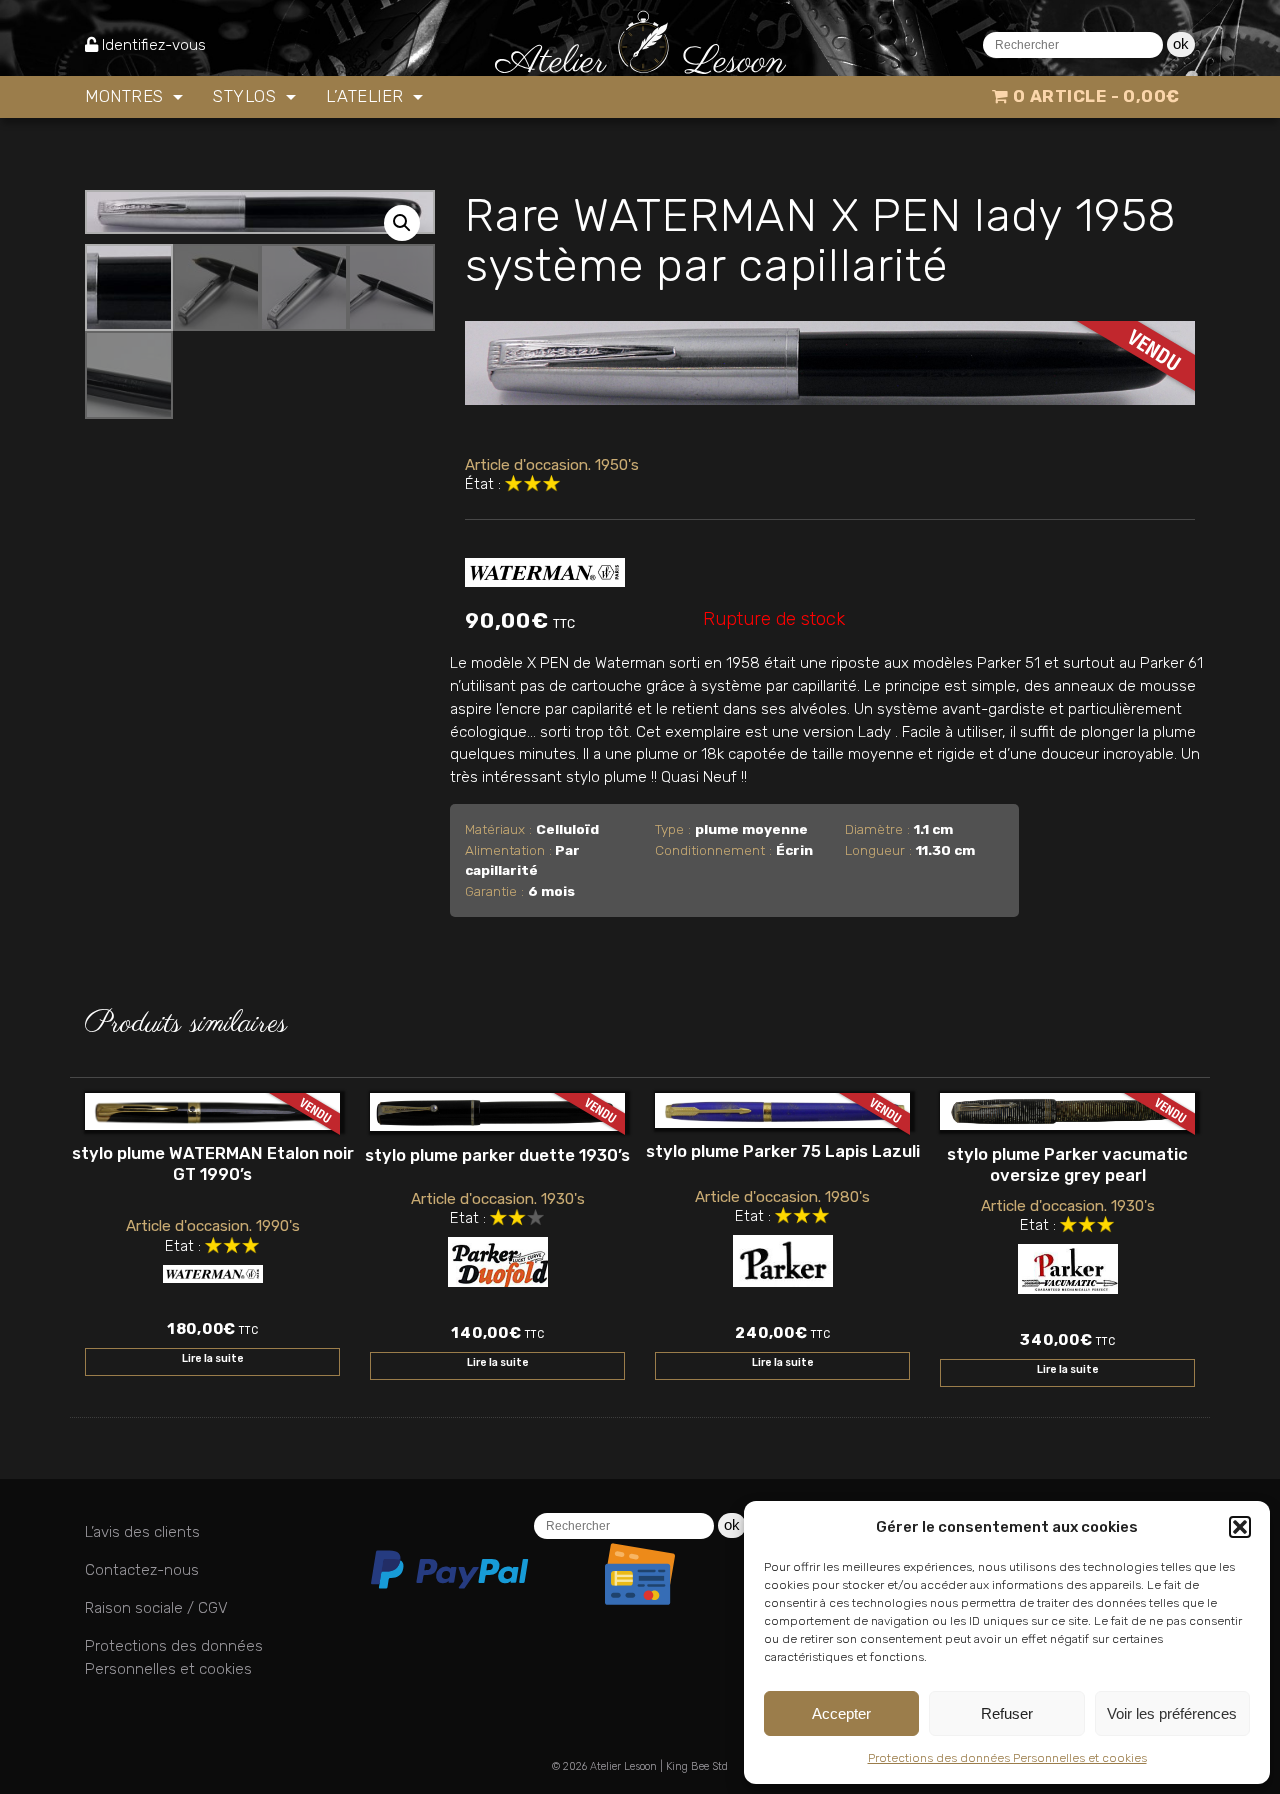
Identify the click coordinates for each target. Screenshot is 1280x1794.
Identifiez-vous (154, 45)
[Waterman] (545, 568)
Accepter (841, 1713)
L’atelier (367, 96)
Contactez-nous (142, 1570)
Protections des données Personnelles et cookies (1007, 1758)
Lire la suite (213, 1358)
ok (1181, 43)
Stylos (247, 96)
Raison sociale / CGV (156, 1608)
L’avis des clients (142, 1532)
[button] (1240, 1527)
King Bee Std (697, 1766)
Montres (126, 96)
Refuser (1007, 1713)
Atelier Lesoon (623, 1766)
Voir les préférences (1172, 1713)
